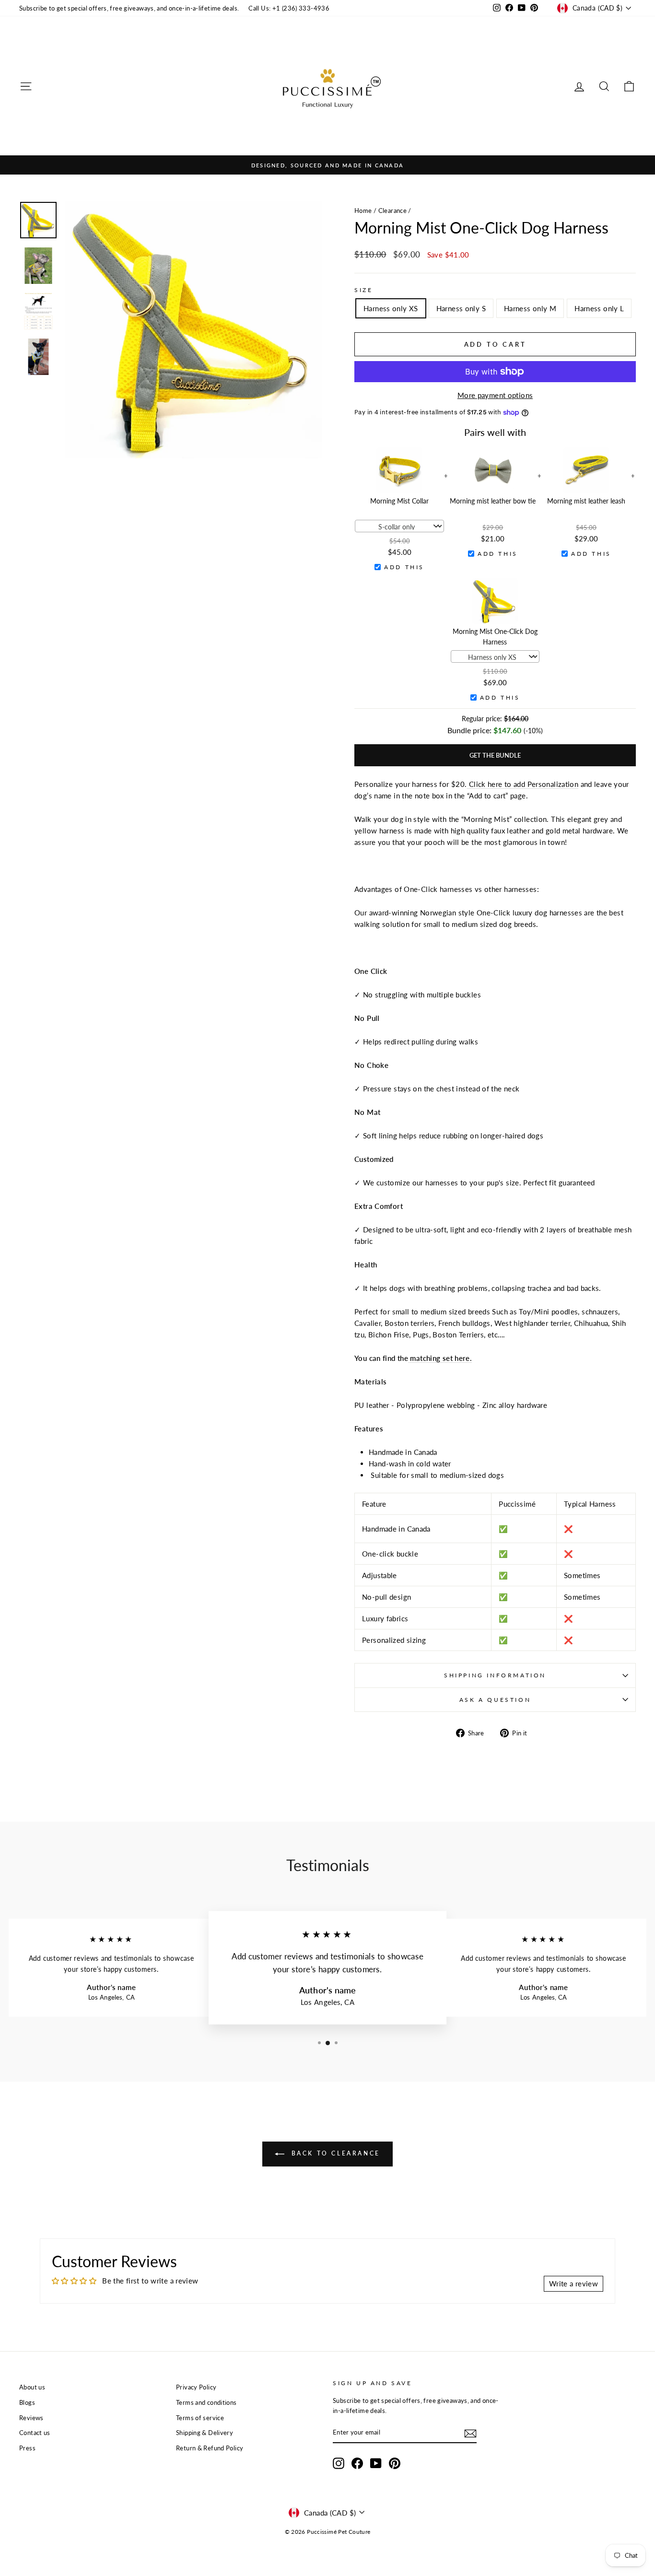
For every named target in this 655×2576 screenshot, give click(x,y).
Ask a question (495, 1700)
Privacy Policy (196, 2387)
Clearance (392, 211)
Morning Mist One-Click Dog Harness (495, 637)
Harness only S (461, 308)
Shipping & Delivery (205, 2433)
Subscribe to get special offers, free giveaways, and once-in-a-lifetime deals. (129, 8)
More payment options (495, 395)
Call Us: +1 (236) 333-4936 (289, 8)
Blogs (27, 2402)
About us (32, 2387)
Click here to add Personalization (522, 784)
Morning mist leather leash (586, 501)
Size (363, 290)
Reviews (31, 2418)
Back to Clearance (334, 2153)
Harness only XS (391, 308)
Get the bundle (495, 755)
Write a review (573, 2283)
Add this (404, 567)
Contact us (35, 2433)
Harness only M (530, 308)
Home (363, 211)
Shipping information (495, 1675)
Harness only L (599, 308)
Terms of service (200, 2418)
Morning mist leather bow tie (493, 501)
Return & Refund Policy (210, 2448)
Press (27, 2448)
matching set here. (440, 1358)
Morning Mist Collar (399, 501)
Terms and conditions (206, 2402)
